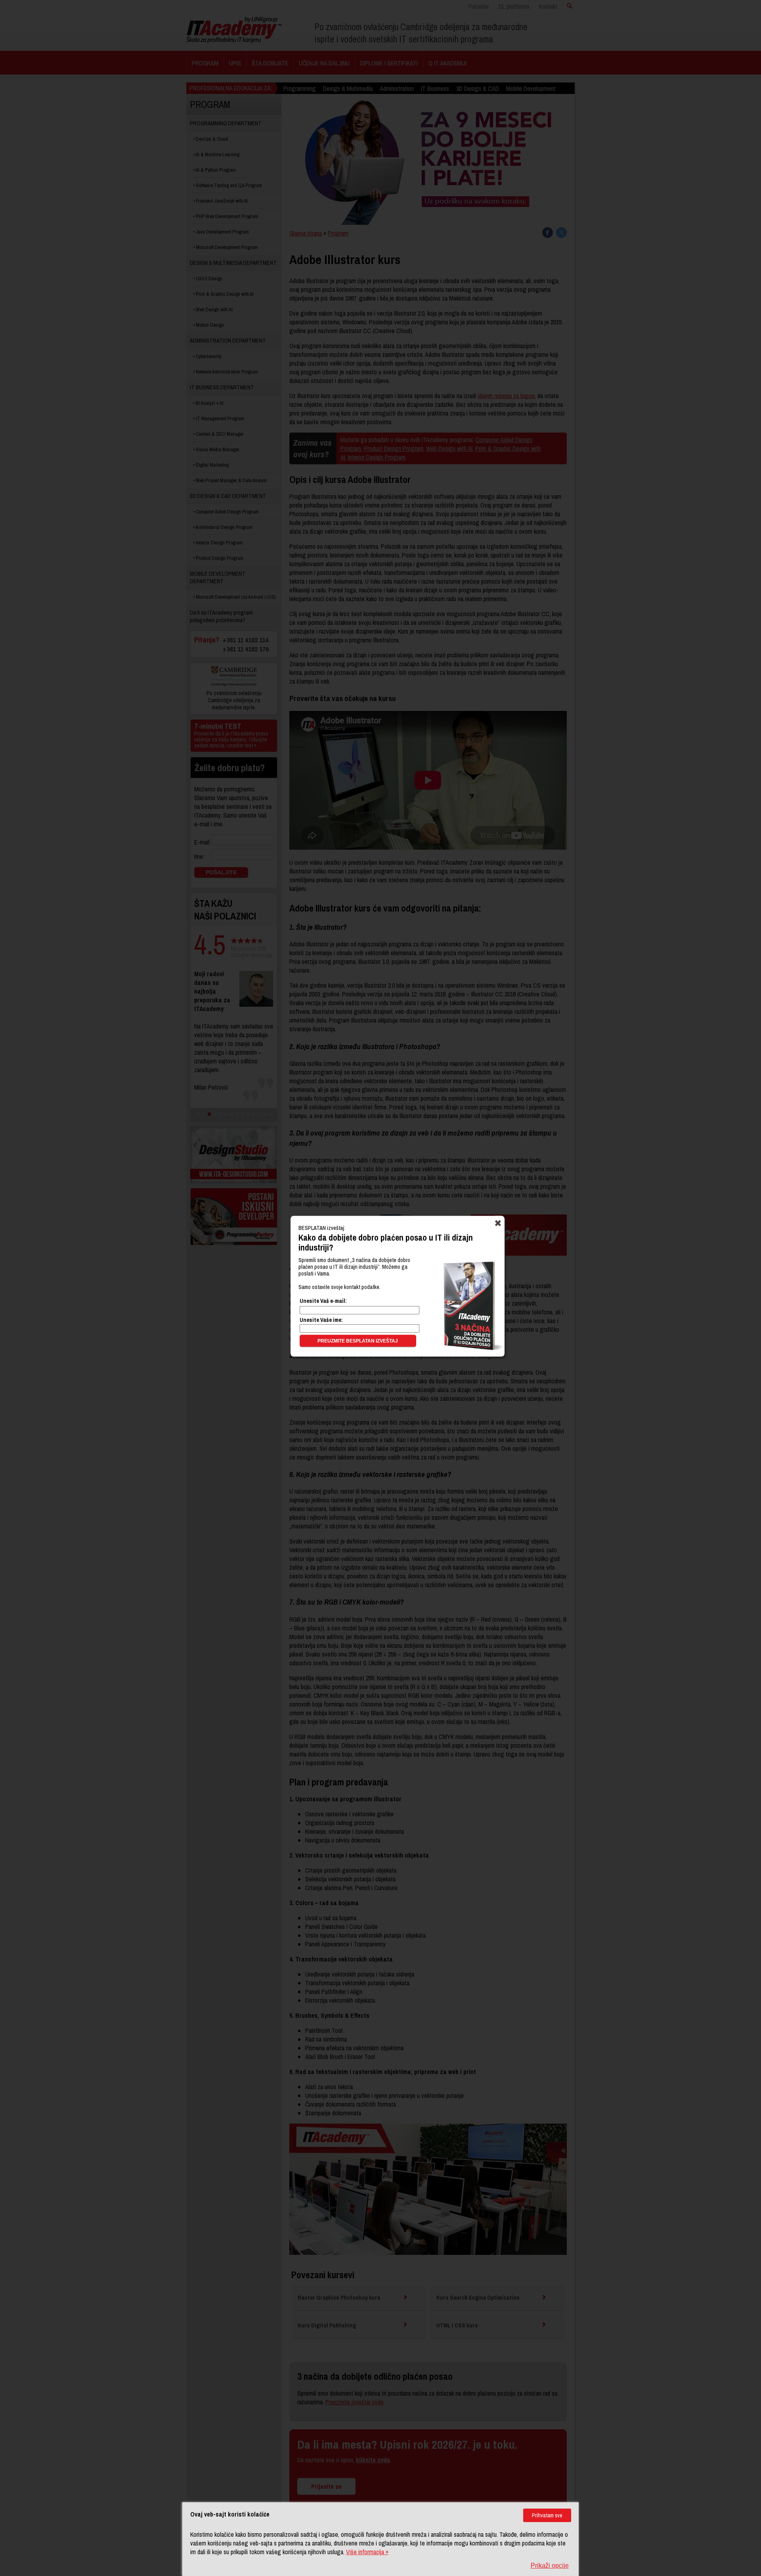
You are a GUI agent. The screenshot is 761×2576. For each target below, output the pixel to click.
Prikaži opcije (550, 2565)
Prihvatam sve (547, 2515)
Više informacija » (367, 2552)
